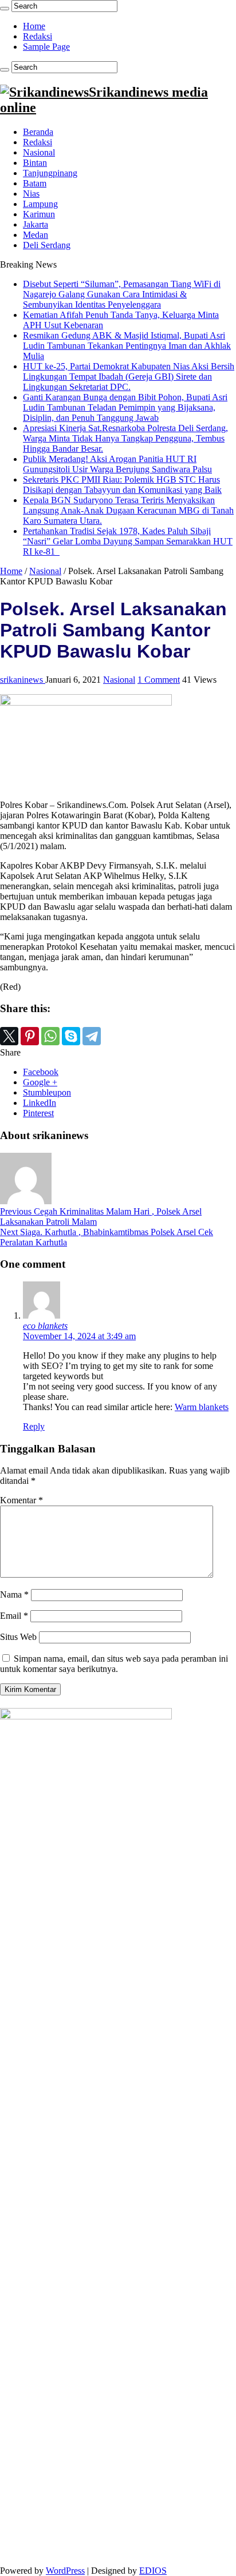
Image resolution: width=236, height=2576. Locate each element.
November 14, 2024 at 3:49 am (79, 1336)
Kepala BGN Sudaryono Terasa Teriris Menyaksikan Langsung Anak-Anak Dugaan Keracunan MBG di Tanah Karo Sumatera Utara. (128, 510)
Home (34, 26)
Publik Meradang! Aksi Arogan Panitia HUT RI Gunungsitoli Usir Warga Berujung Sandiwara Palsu (117, 464)
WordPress (65, 2571)
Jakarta (36, 224)
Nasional (39, 152)
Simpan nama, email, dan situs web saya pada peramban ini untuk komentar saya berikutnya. (114, 1664)
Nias (31, 194)
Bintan (35, 163)
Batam (35, 183)
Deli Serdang (47, 245)
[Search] (5, 9)
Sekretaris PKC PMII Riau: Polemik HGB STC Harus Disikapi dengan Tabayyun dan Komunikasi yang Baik (122, 485)
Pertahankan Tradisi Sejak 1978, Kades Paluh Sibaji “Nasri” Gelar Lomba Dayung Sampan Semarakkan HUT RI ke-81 (128, 541)
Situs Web (18, 1637)
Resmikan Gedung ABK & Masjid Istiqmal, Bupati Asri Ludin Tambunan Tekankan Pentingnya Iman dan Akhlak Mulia (127, 346)
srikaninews (23, 680)
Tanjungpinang (50, 173)
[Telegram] (92, 1036)
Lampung (40, 204)
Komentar (21, 1500)
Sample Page (46, 47)
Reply (34, 1426)
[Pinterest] (30, 1036)
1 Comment (159, 680)
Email (14, 1616)
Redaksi (38, 36)
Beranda (38, 132)
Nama (14, 1594)
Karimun (39, 214)
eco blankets (45, 1326)
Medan (36, 235)
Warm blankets (202, 1407)
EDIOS (153, 2571)
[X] (9, 1036)
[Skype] (71, 1036)
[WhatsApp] (50, 1036)
